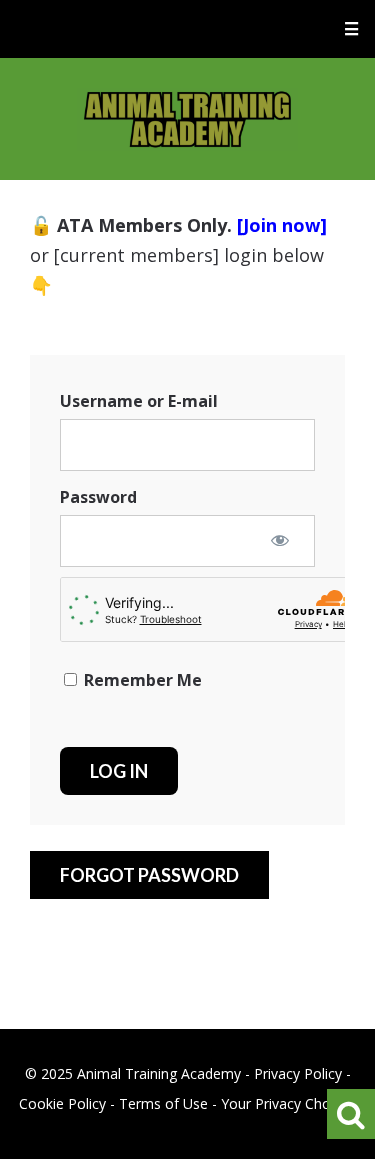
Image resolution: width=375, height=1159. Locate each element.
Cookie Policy (62, 1103)
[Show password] (280, 540)
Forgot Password (149, 875)
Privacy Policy (298, 1073)
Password (98, 497)
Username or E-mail (139, 401)
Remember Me (141, 680)
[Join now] (282, 225)
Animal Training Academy (187, 119)
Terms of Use (163, 1103)
